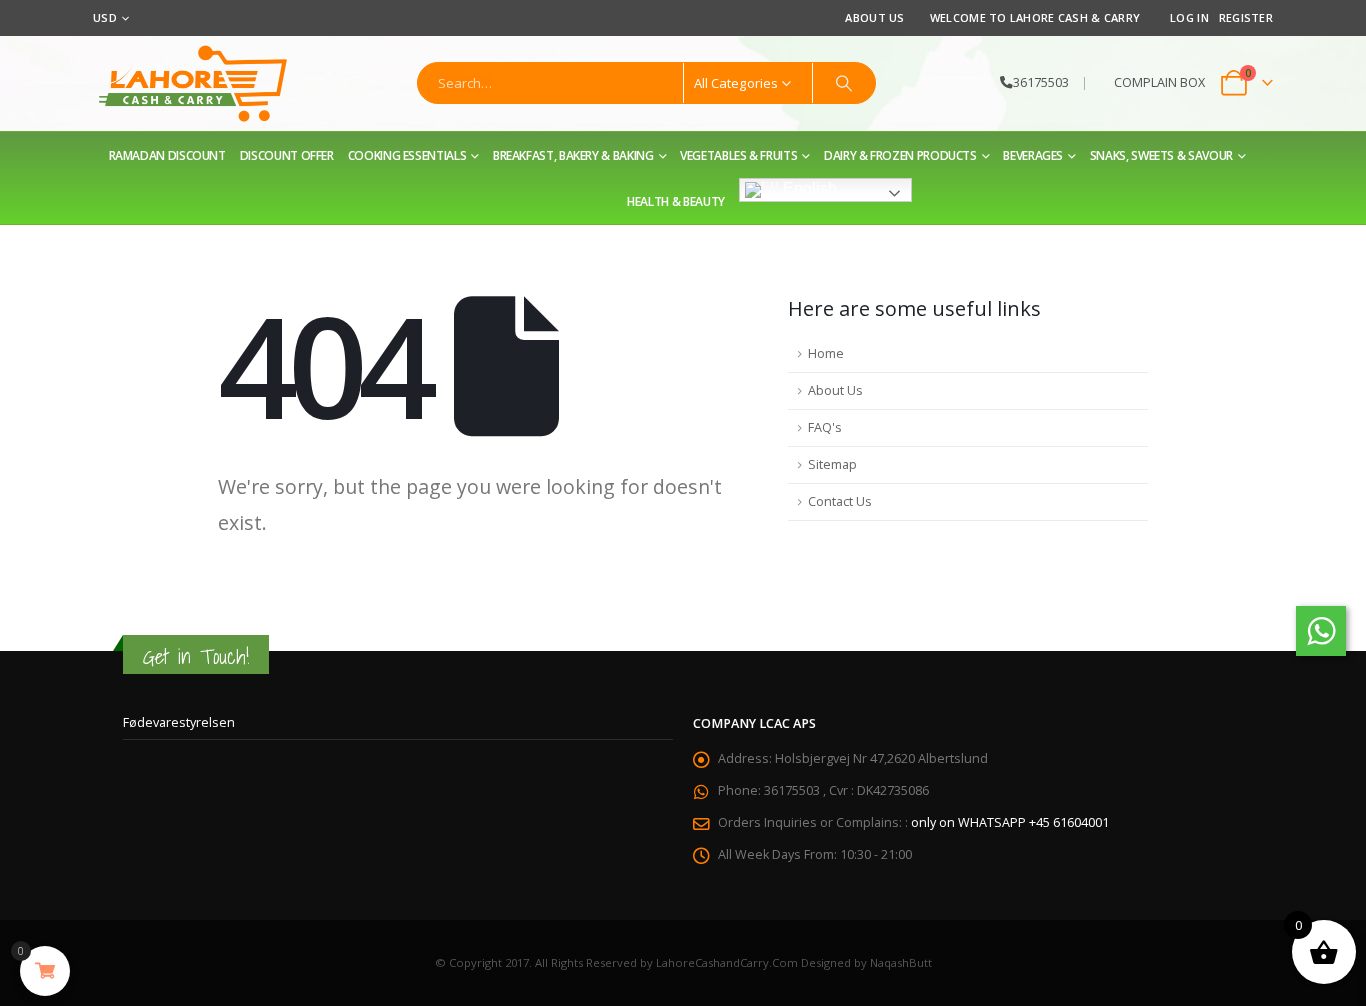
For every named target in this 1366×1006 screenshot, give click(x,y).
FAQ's (825, 427)
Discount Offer (287, 155)
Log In (1189, 17)
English (808, 188)
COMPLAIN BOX (1159, 82)
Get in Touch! (196, 656)
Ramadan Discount (167, 155)
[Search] (844, 83)
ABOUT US (874, 17)
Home (826, 353)
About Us (835, 390)
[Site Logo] (193, 83)
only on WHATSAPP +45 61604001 (1010, 822)
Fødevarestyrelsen (179, 722)
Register (1246, 17)
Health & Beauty (676, 201)
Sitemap (832, 464)
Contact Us (840, 501)
